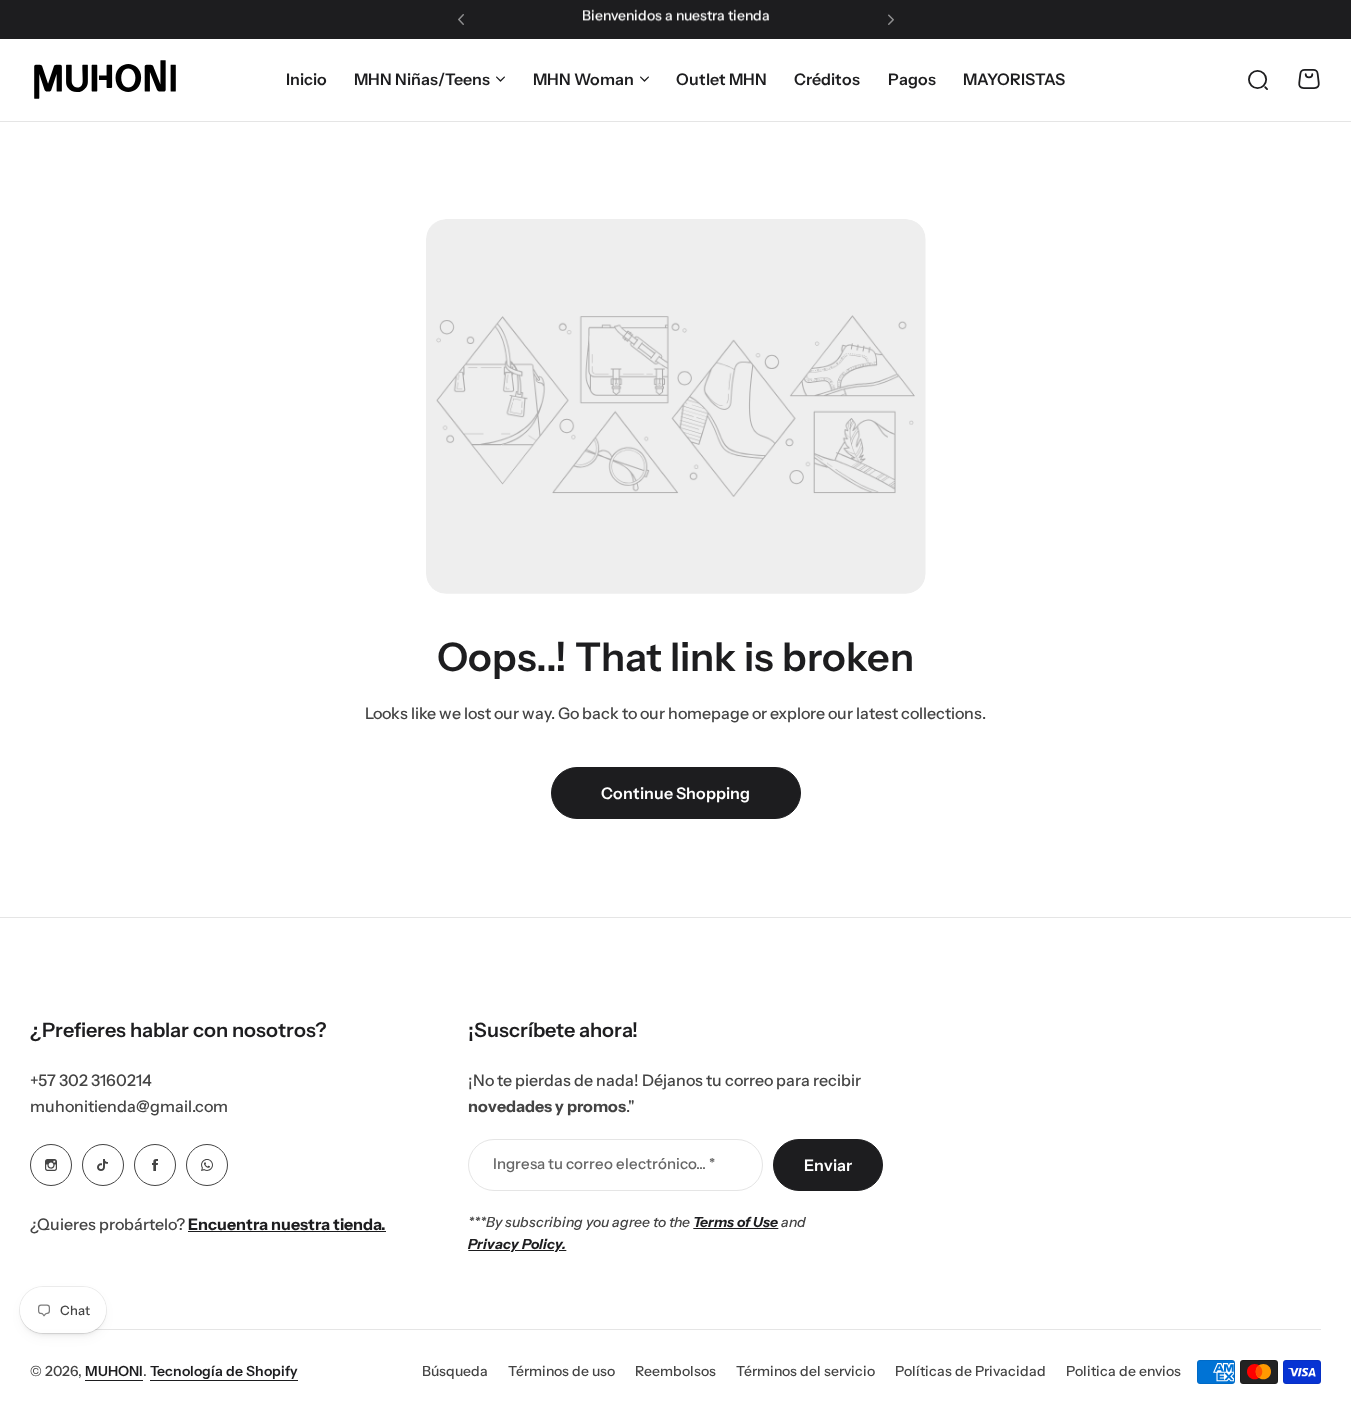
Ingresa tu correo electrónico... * (604, 1163)
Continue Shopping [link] (675, 793)
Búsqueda (455, 1371)
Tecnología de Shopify (224, 1371)
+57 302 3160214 (91, 1080)
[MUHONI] (105, 79)
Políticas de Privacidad (970, 1371)
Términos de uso (561, 1371)
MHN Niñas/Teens (422, 79)
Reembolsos (675, 1371)
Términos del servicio (805, 1371)
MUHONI (114, 1371)
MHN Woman (583, 79)
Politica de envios (1123, 1371)
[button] (461, 20)
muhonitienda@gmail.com (129, 1106)
